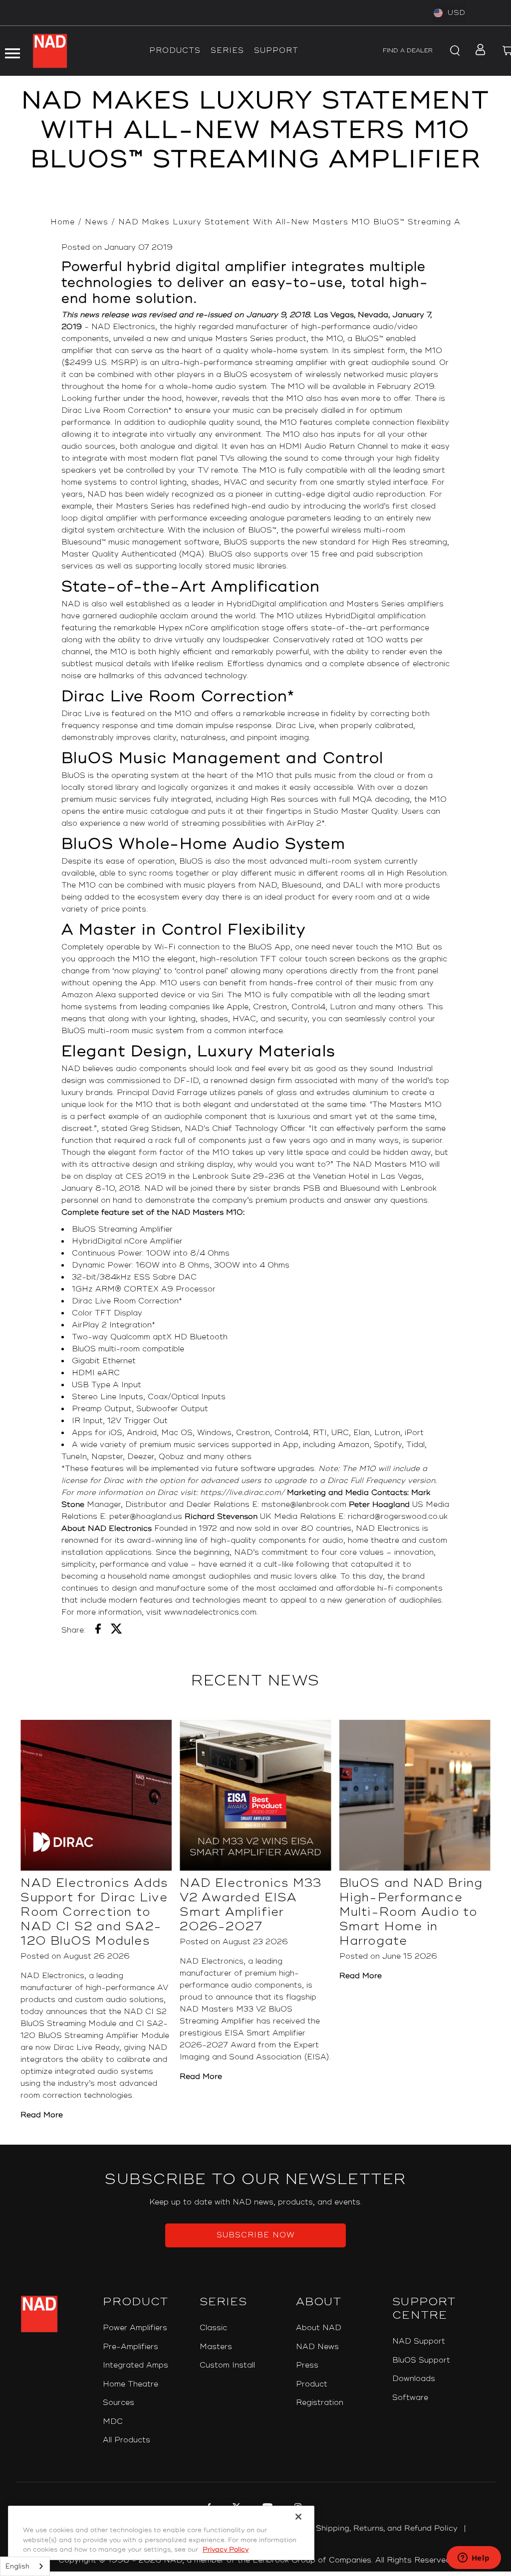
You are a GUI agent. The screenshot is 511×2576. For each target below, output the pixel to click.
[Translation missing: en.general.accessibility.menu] (12, 51)
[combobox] (25, 2566)
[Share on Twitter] (117, 1631)
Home (63, 222)
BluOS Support (421, 2360)
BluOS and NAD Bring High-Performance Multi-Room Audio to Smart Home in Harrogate (411, 1912)
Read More (42, 2115)
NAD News (317, 2347)
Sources (119, 2403)
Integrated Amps (135, 2365)
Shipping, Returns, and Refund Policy (387, 2528)
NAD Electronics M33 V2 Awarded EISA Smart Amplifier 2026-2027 (251, 1905)
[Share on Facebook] (98, 1631)
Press (307, 2365)
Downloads (414, 2379)
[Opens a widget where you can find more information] (474, 2559)
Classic (213, 2328)
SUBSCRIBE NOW (256, 2235)
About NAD (319, 2328)
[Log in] (477, 51)
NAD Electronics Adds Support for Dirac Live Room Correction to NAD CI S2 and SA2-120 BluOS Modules (94, 1912)
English (17, 2567)
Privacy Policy (226, 2550)
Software (410, 2398)
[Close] (298, 2517)
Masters (216, 2347)
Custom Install (227, 2365)
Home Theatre (130, 2384)
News (97, 222)
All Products (127, 2440)
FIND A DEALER (408, 51)
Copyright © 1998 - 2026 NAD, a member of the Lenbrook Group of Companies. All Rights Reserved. (255, 2560)
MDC (113, 2422)
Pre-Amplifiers (130, 2347)
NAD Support (419, 2341)
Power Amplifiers (135, 2328)
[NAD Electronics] (50, 51)
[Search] (453, 51)
